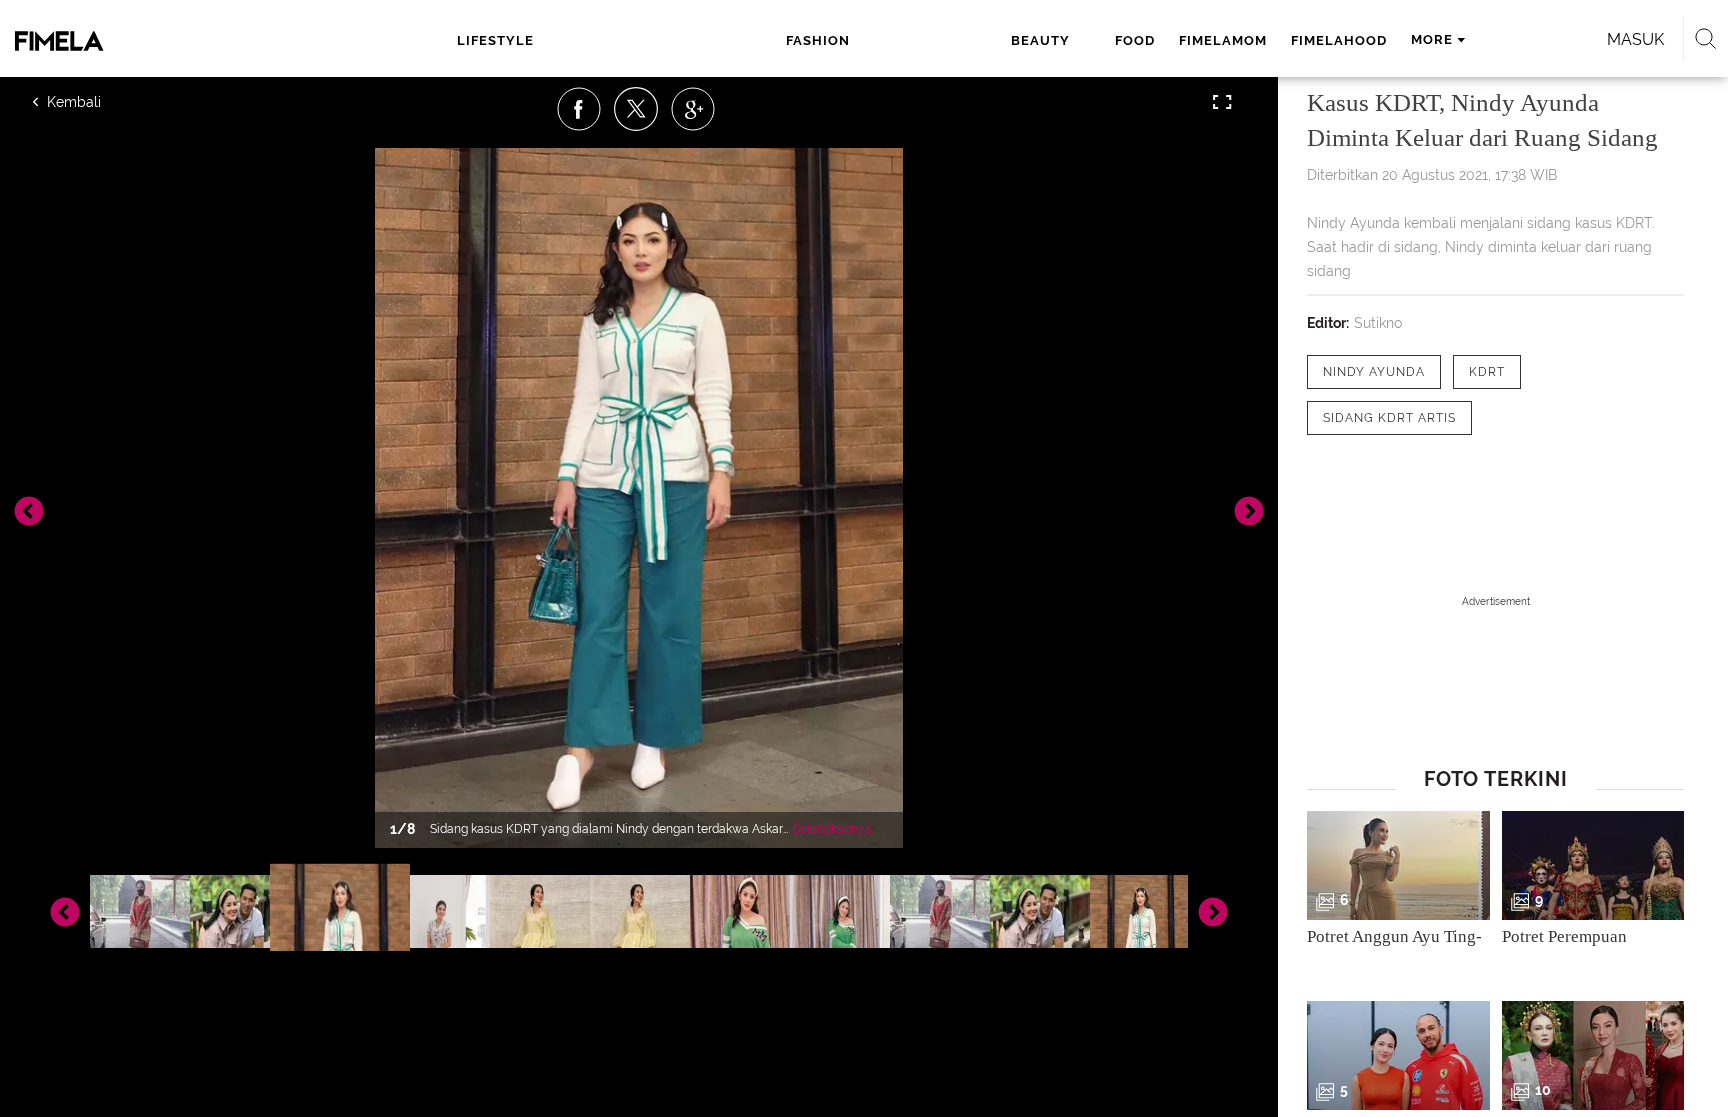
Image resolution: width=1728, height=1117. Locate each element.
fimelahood (1339, 40)
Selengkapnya (832, 829)
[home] (152, 41)
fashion (818, 40)
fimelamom (1223, 40)
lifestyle (495, 40)
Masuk (1635, 39)
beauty (1040, 40)
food (1135, 40)
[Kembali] (105, 102)
